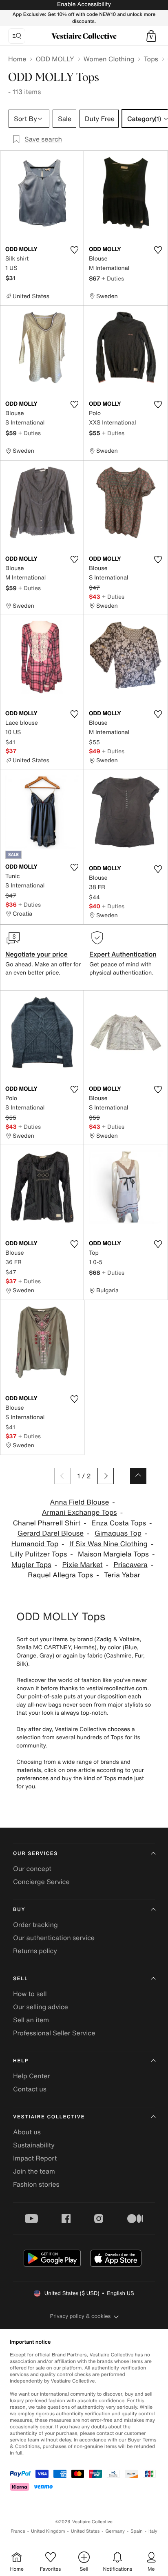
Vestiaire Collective (49, 2117)
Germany (115, 2531)
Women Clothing (109, 59)
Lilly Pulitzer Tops (39, 1554)
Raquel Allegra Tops (60, 1575)
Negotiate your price (36, 954)
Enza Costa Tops (119, 1523)
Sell (21, 1979)
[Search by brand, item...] (17, 36)
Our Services (35, 1854)
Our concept (32, 1869)
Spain (137, 2531)
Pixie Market (83, 1565)
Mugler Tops (31, 1565)
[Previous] (62, 1476)
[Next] (106, 1476)
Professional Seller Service (54, 2033)
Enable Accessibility (84, 4)
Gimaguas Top (118, 1533)
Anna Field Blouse (79, 1502)
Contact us (30, 2089)
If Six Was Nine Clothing (108, 1544)
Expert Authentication (123, 954)
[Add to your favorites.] (74, 250)
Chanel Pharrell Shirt (46, 1523)
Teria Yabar (122, 1575)
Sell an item (31, 2020)
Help (21, 2061)
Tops (151, 59)
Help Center (31, 2076)
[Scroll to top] (138, 1476)
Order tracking (35, 1925)
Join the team (34, 2171)
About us (27, 2132)
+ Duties (113, 278)
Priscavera (130, 1565)
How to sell (30, 1994)
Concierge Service (41, 1882)
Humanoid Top (35, 1544)
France (18, 2531)
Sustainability (34, 2145)
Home (17, 59)
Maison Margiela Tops (113, 1554)
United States (85, 2531)
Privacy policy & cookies (81, 2316)
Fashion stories (36, 2184)
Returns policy (35, 1951)
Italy (153, 2531)
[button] (151, 36)
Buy (19, 1910)
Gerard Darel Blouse (51, 1533)
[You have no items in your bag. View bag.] (151, 36)
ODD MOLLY (55, 59)
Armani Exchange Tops (80, 1513)
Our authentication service (54, 1938)
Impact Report (35, 2158)
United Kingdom (48, 2531)
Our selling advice (41, 2007)
